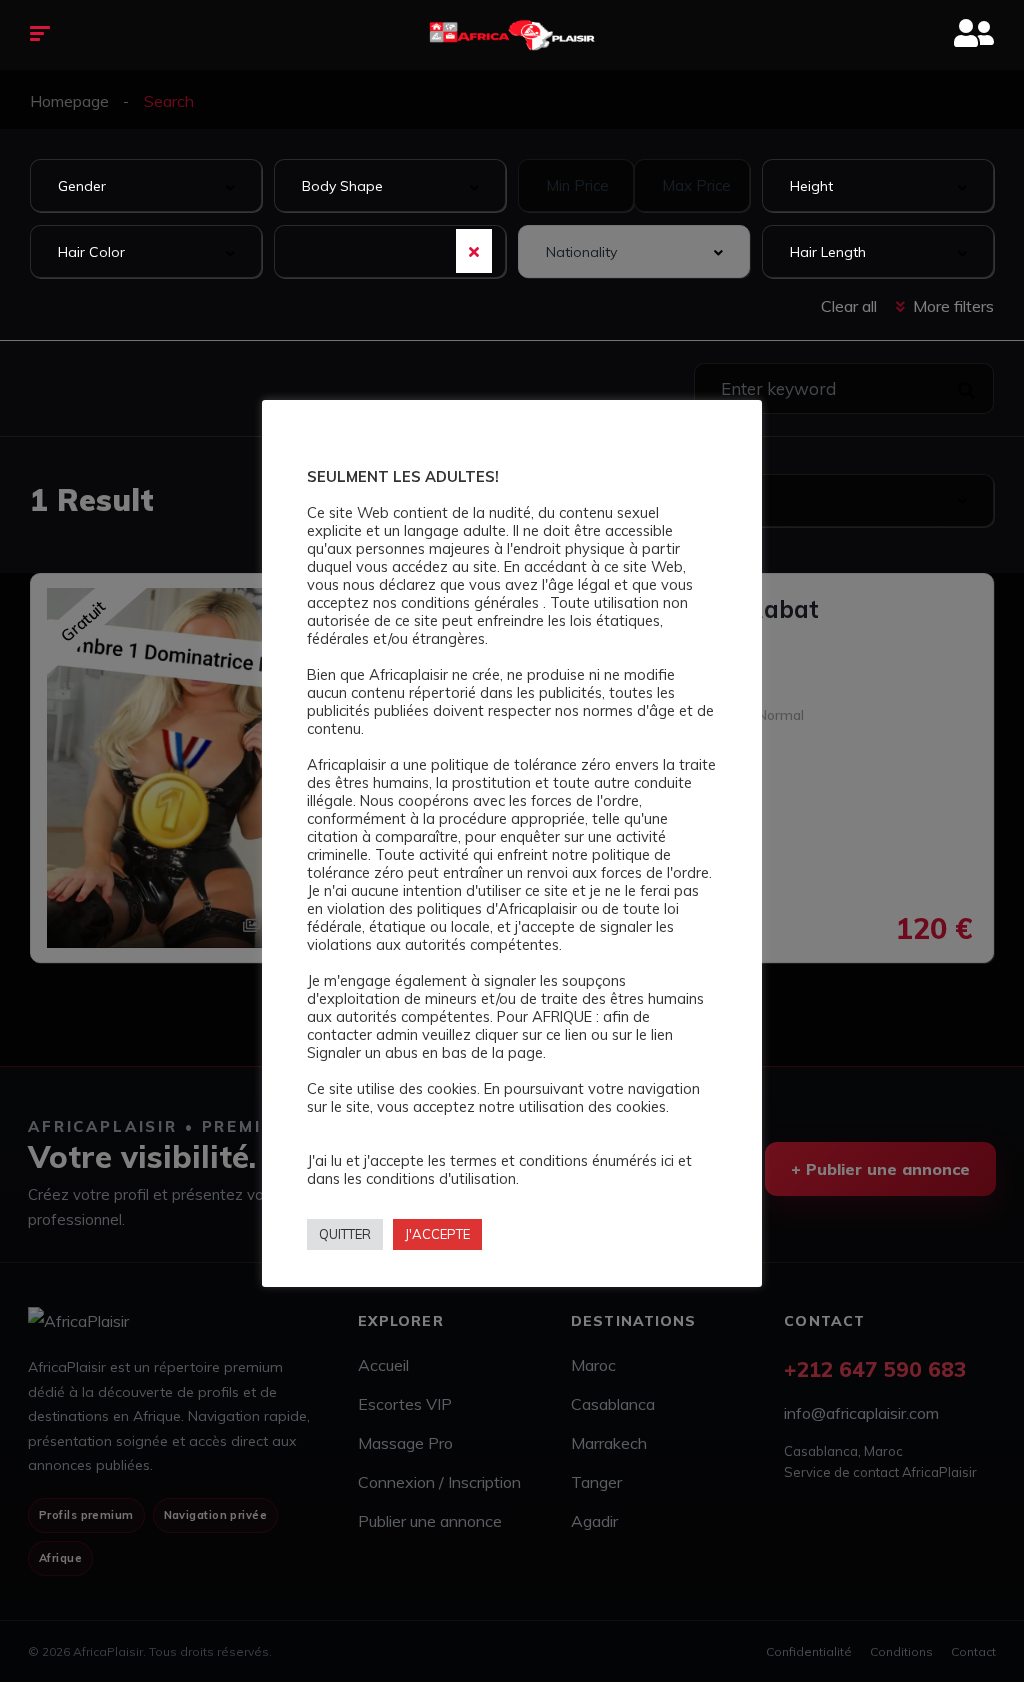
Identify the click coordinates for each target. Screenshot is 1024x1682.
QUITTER (345, 1234)
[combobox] (146, 185)
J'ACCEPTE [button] (437, 1234)
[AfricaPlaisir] (512, 35)
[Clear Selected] (474, 251)
